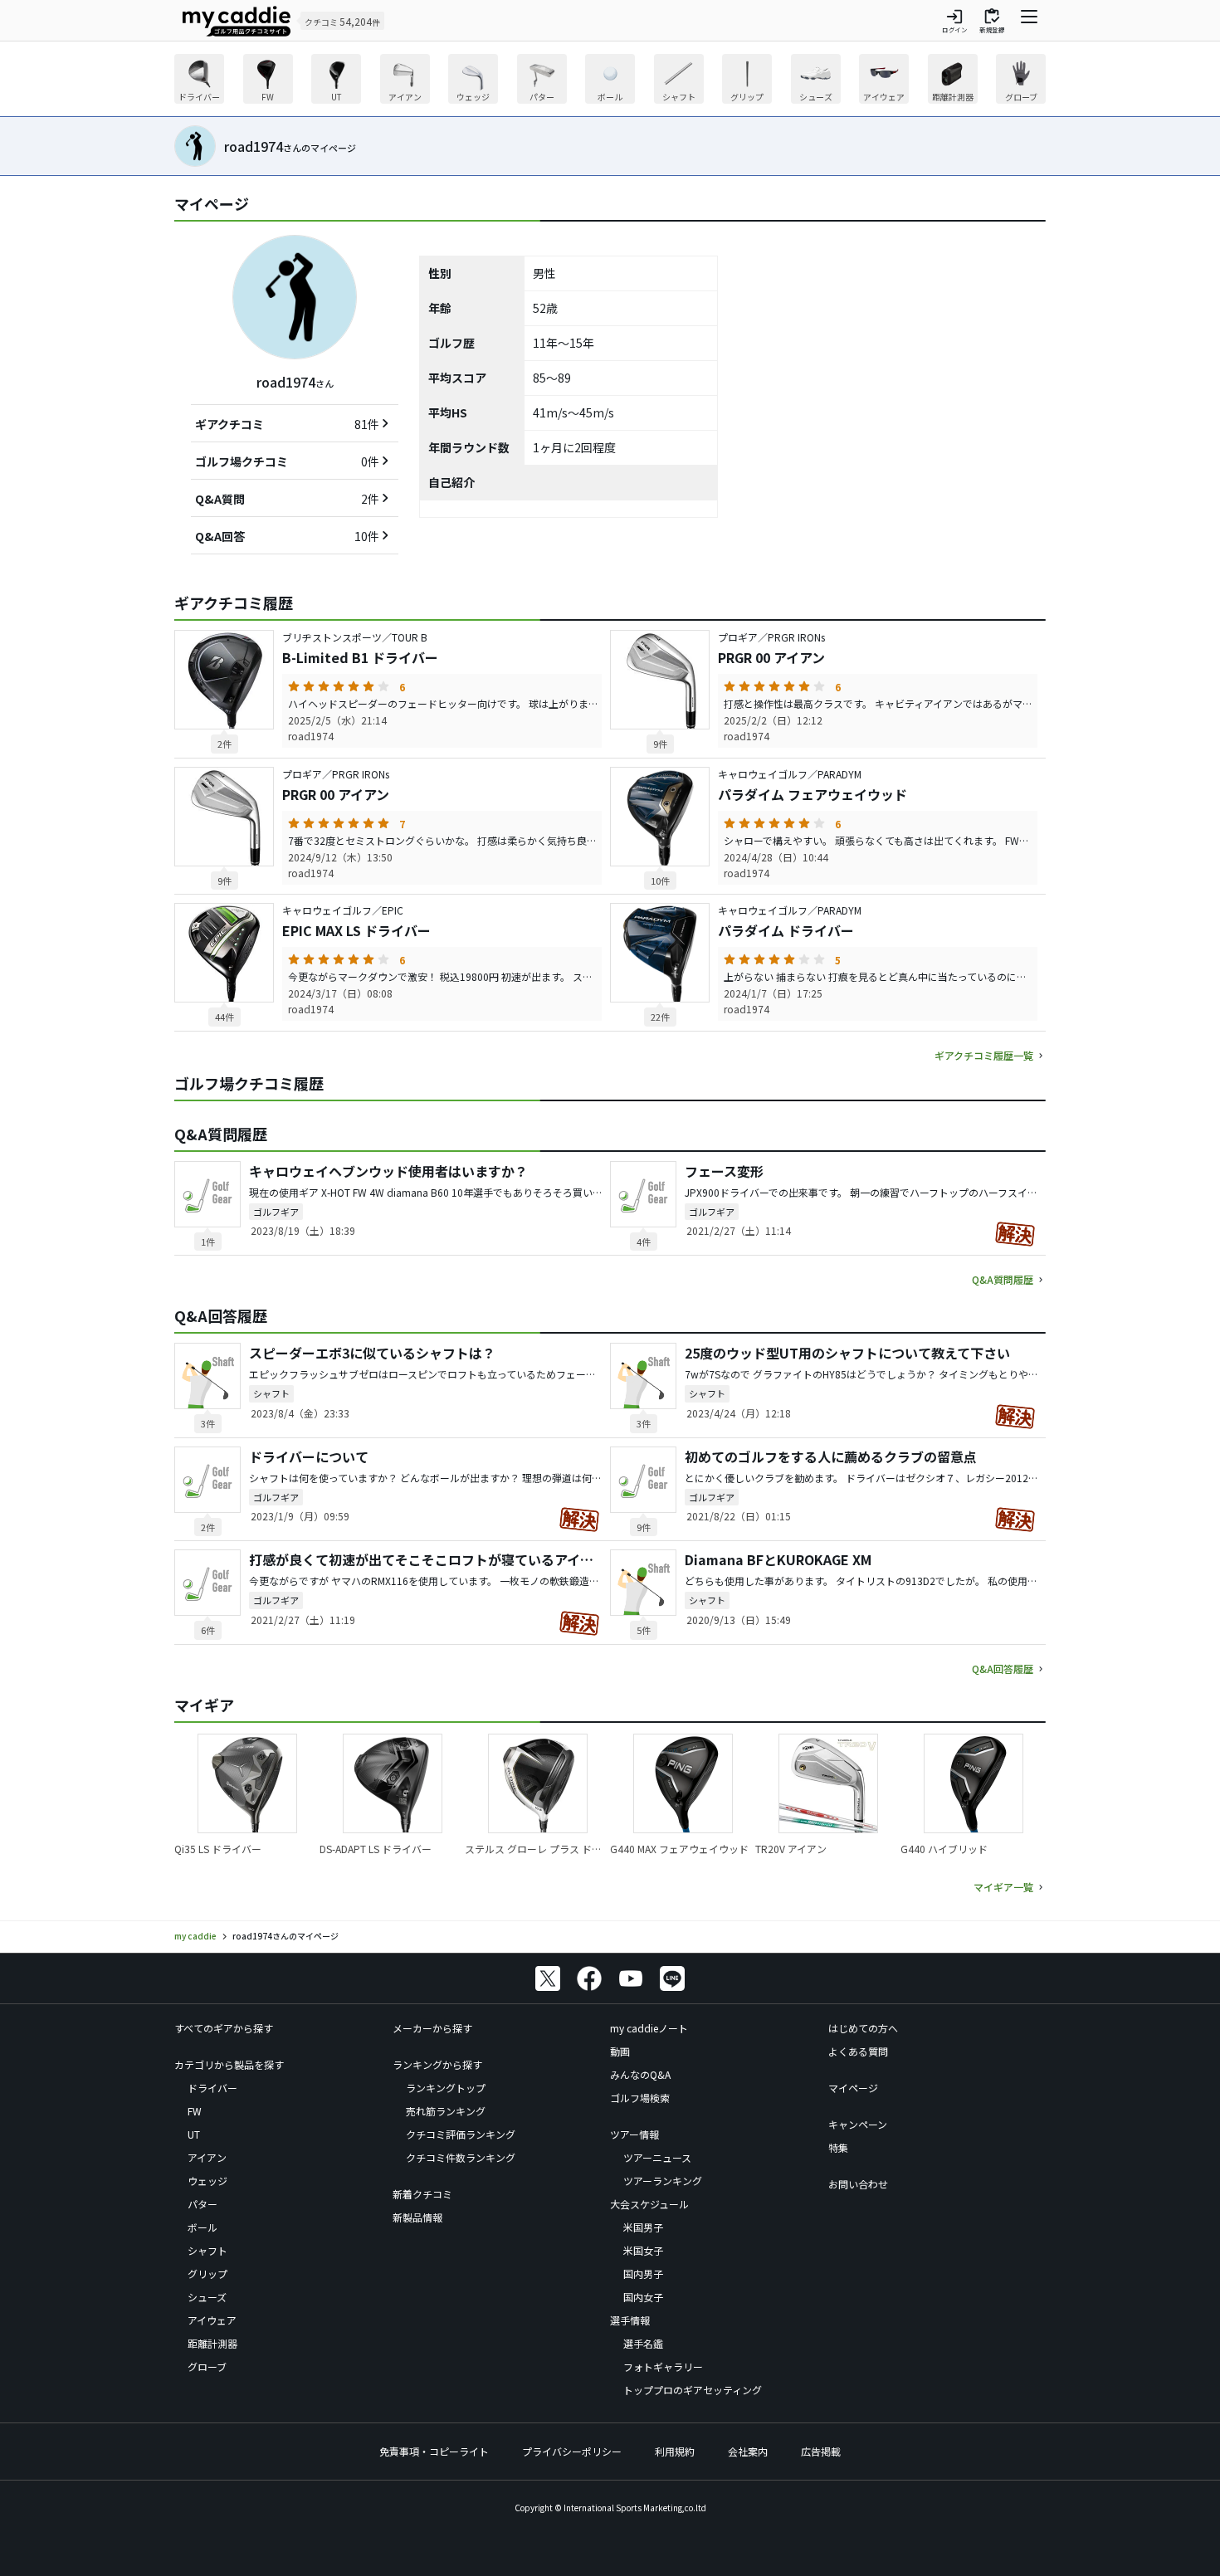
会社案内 (748, 2451)
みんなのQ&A (640, 2074)
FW (195, 2111)
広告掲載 (821, 2451)
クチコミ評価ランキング (461, 2134)
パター (203, 2204)
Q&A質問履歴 (1003, 1279)
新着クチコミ (422, 2194)
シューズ (207, 2297)
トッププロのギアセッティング (693, 2390)
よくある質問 (858, 2051)
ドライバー (212, 2088)
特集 (838, 2147)
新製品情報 (417, 2217)
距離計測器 (212, 2343)
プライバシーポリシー (572, 2451)
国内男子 (643, 2274)
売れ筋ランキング (446, 2111)
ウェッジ (207, 2181)
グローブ (207, 2366)
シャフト (207, 2250)
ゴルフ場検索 (640, 2098)
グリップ (207, 2274)
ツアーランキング (663, 2181)
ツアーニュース (657, 2157)
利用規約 (675, 2451)
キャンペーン (858, 2124)
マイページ (853, 2088)
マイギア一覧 (1003, 1887)
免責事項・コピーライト (434, 2451)
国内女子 (643, 2297)
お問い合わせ (858, 2184)
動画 (620, 2051)
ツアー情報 (634, 2134)
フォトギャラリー (663, 2366)
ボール (203, 2227)
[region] (610, 81)
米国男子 (643, 2227)
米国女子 (643, 2250)
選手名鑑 (643, 2343)
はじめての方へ (863, 2028)
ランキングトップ (446, 2088)
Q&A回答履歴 (1003, 1669)
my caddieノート (649, 2028)
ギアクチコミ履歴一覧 (984, 1055)
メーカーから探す (432, 2028)
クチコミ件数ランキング (461, 2157)
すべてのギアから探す (224, 2028)
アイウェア (212, 2320)
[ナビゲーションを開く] (1029, 21)
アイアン (207, 2157)
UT (194, 2134)
